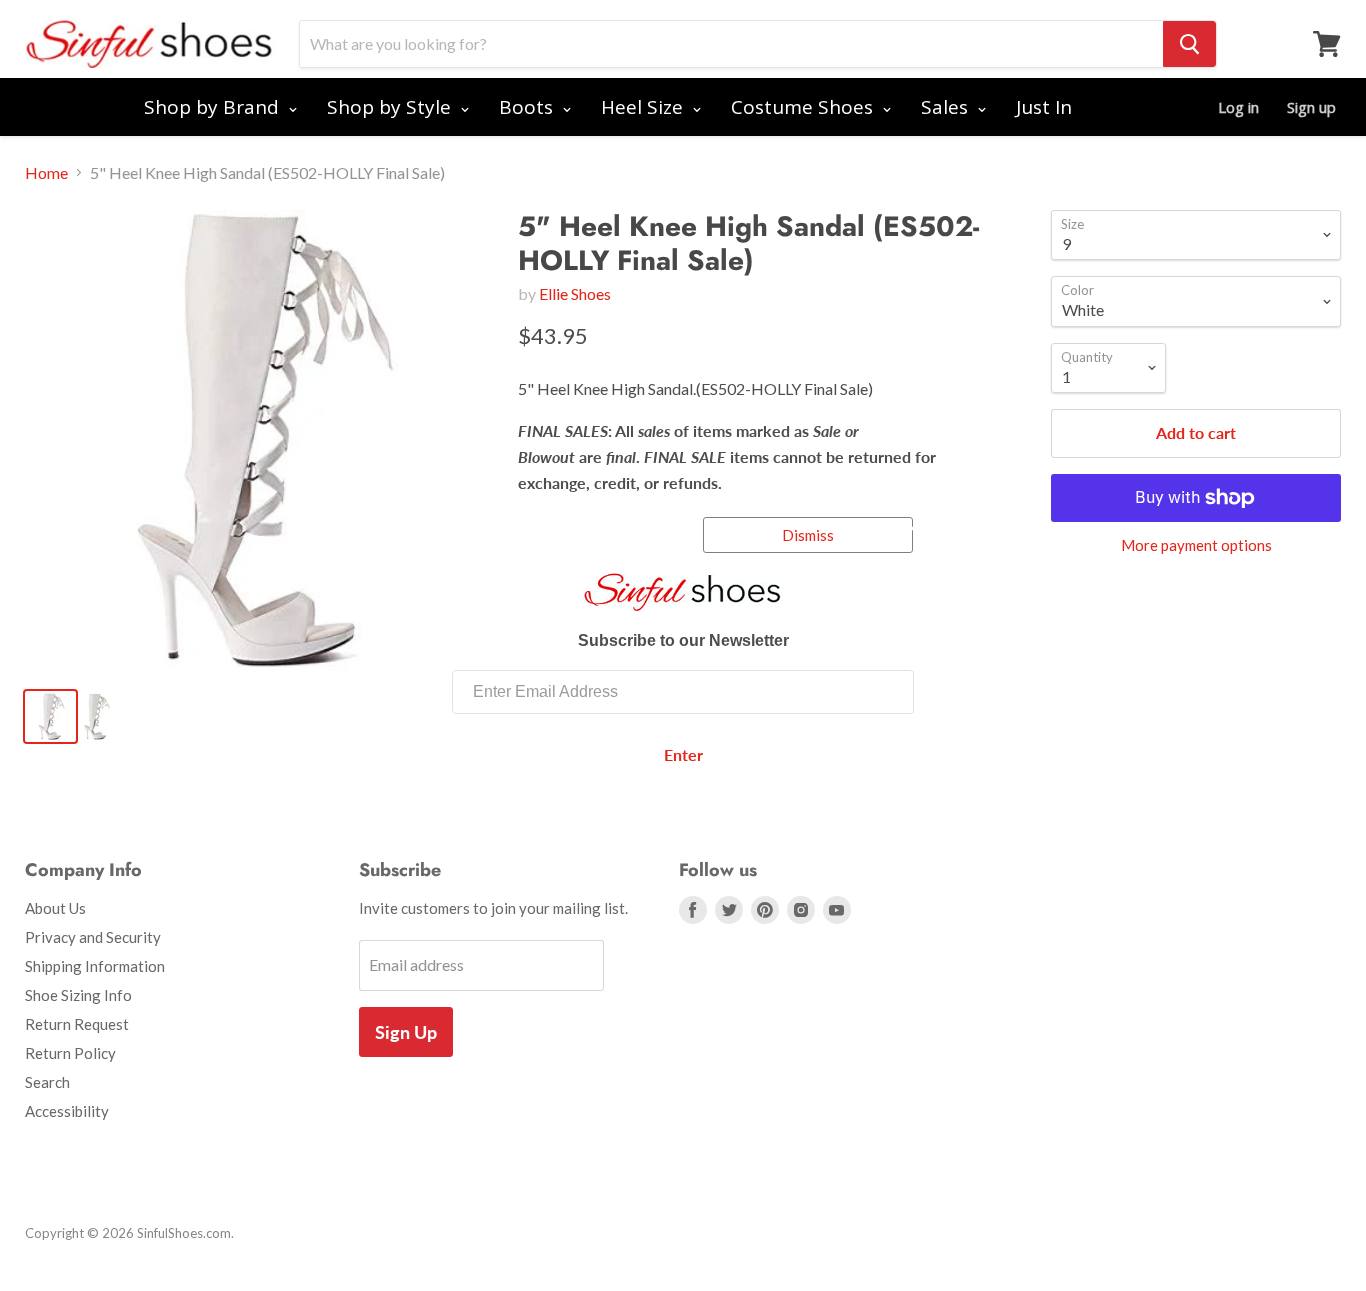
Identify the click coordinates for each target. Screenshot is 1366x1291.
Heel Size (644, 107)
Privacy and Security (93, 937)
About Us (55, 908)
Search (47, 1082)
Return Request (77, 1024)
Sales (947, 107)
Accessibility (67, 1111)
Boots (528, 107)
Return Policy (70, 1053)
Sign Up (406, 1032)
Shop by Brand (214, 107)
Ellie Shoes (575, 293)
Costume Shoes (804, 107)
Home (46, 173)
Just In (1044, 107)
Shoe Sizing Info (78, 995)
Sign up (1311, 107)
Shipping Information (95, 966)
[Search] (1189, 44)
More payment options (1196, 545)
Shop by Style (391, 107)
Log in (1238, 107)
